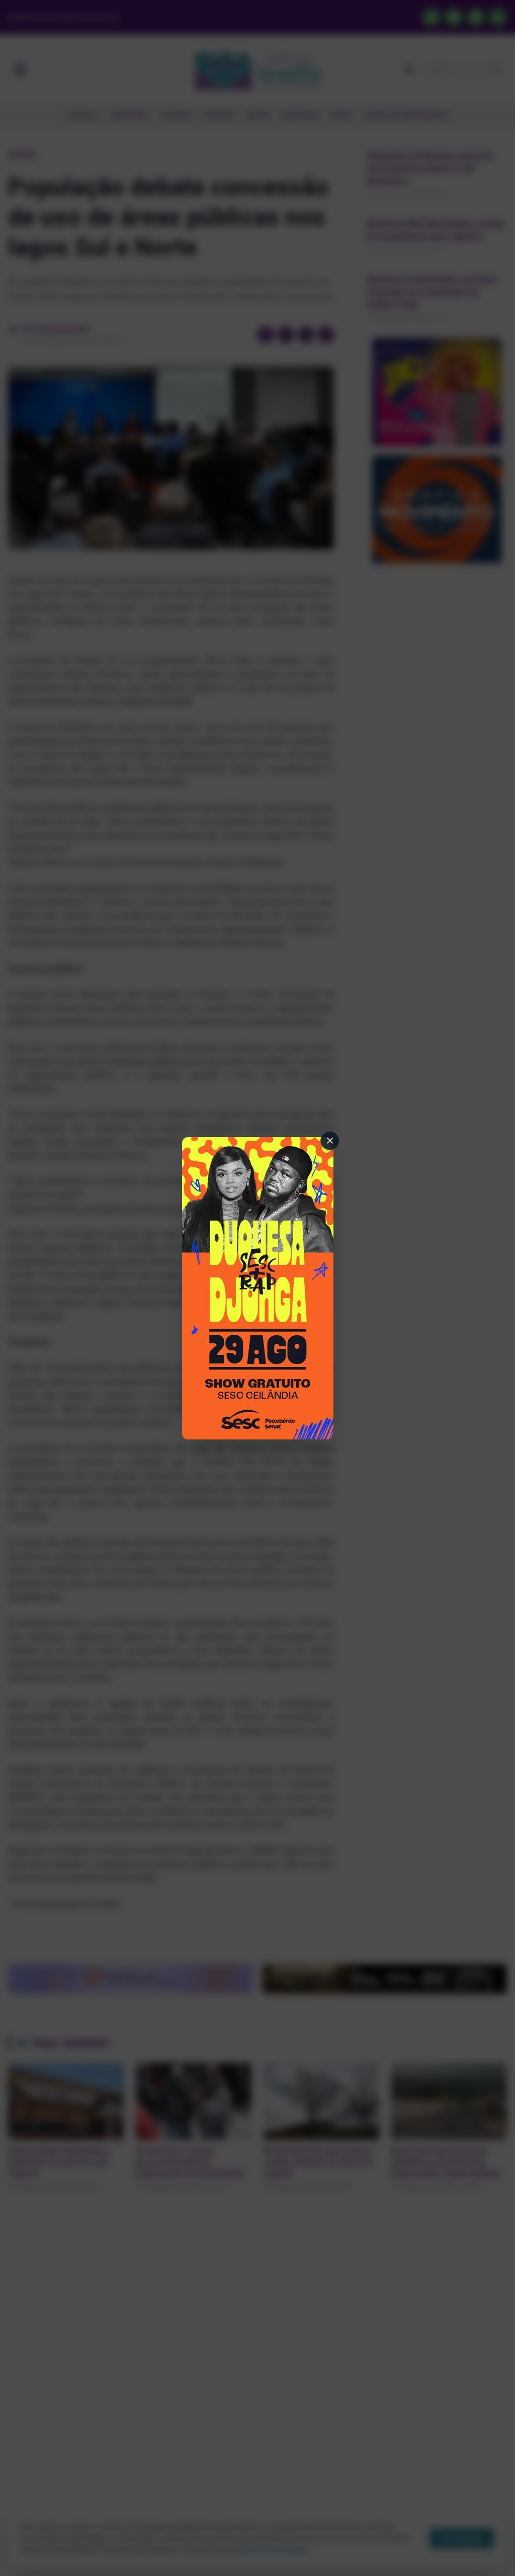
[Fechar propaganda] (330, 1141)
